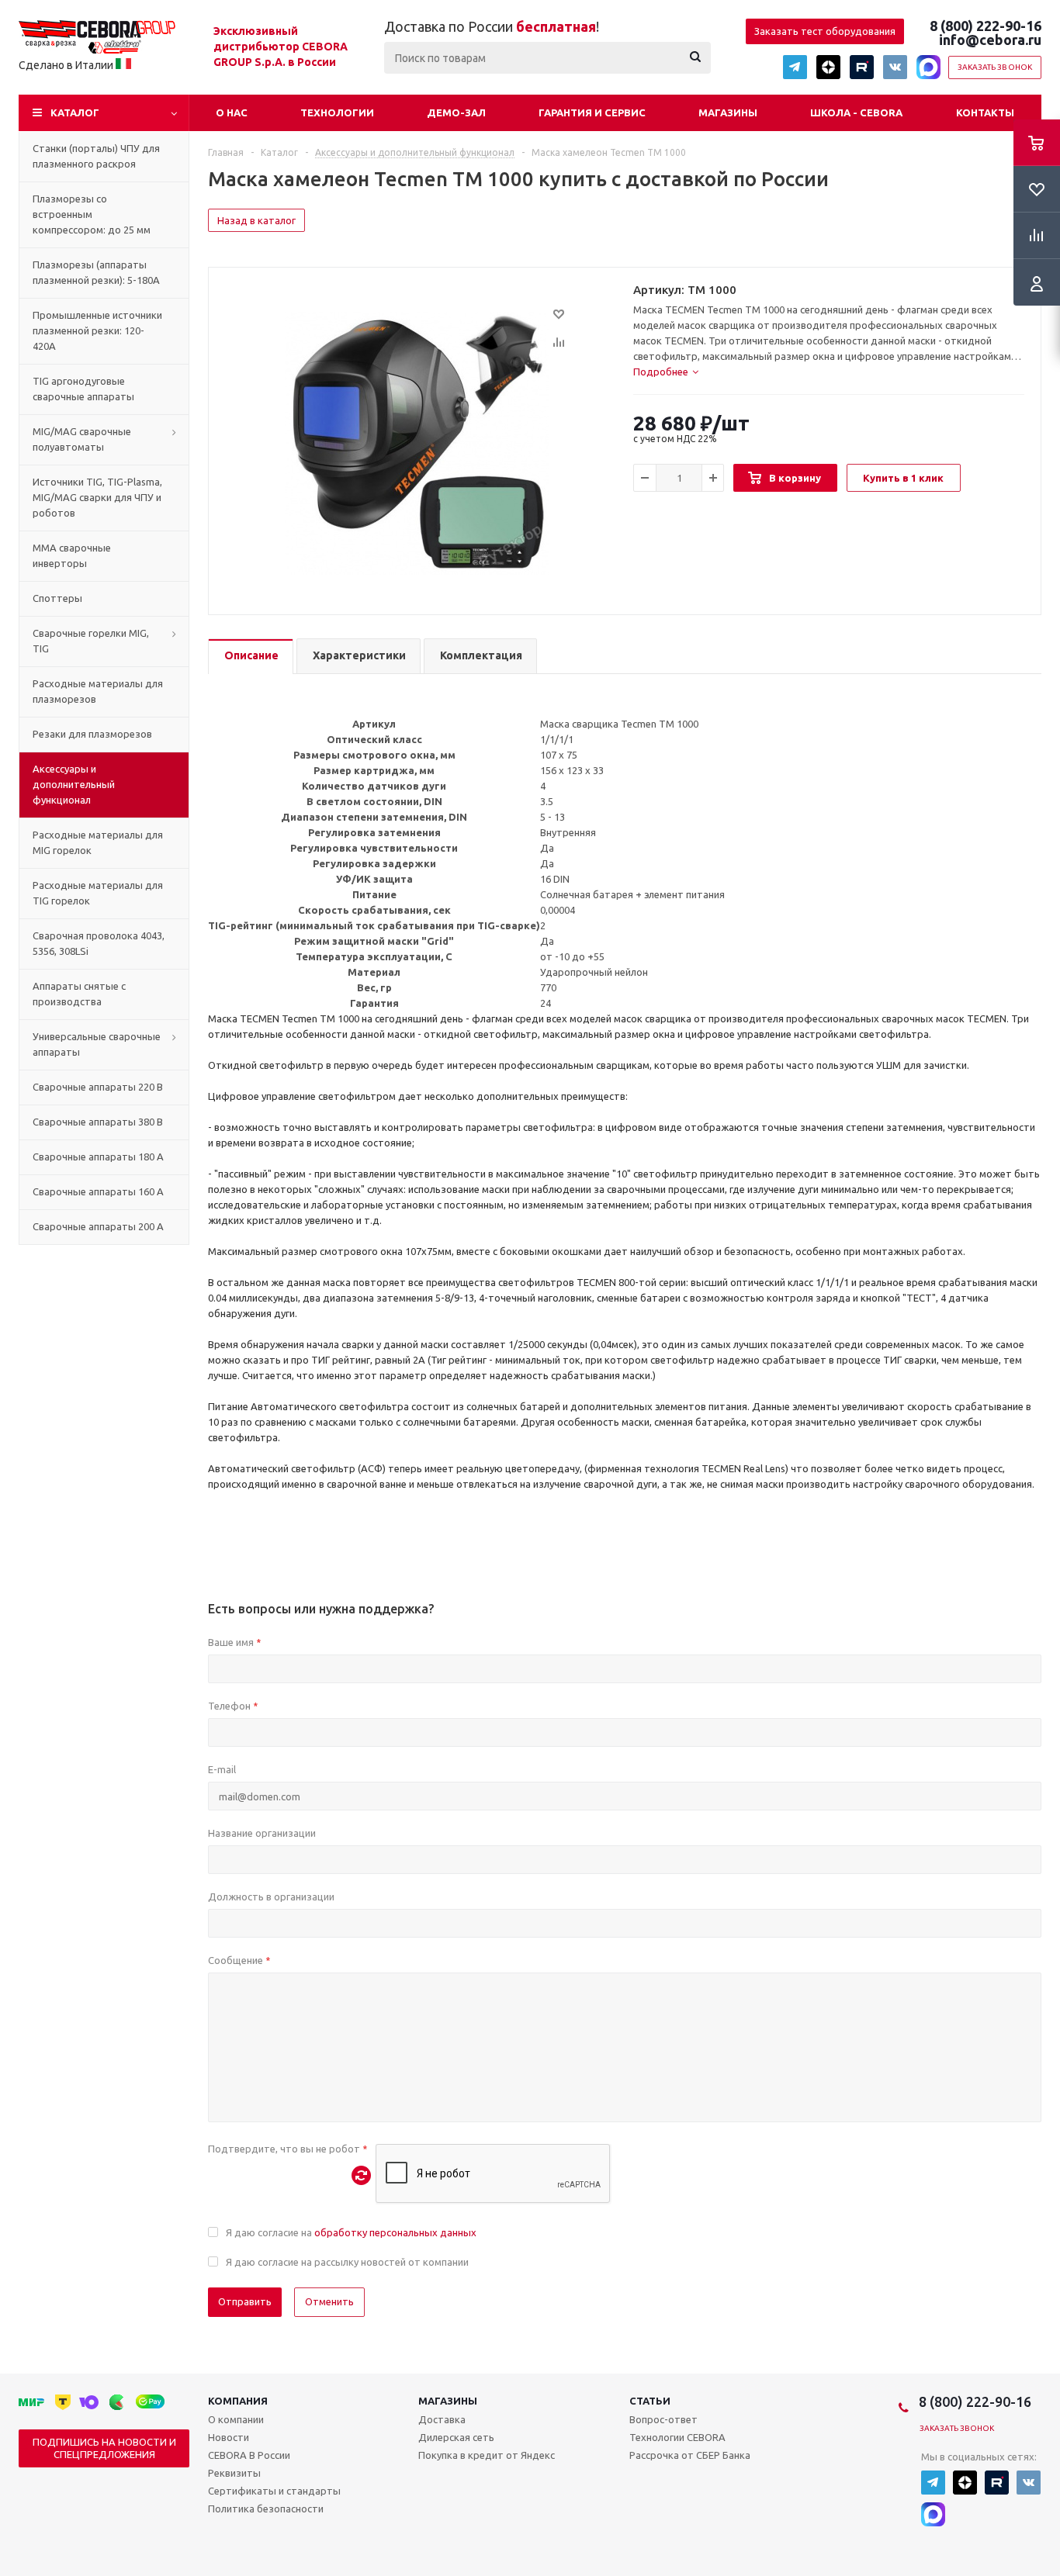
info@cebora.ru (990, 40)
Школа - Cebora (856, 112)
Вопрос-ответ (663, 2419)
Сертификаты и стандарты (274, 2491)
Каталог (75, 112)
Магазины (728, 112)
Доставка (442, 2419)
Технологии (337, 112)
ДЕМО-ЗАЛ (456, 112)
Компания (238, 2401)
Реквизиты (234, 2473)
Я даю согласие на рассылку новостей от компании (347, 2262)
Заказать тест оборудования (825, 31)
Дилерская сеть (456, 2437)
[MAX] (928, 67)
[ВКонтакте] (895, 67)
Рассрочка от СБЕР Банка (690, 2455)
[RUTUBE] (862, 67)
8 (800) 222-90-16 (986, 26)
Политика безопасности (266, 2509)
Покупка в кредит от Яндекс (487, 2455)
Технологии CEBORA (677, 2437)
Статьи (650, 2401)
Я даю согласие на (351, 2232)
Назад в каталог (256, 220)
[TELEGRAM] (795, 67)
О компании (236, 2419)
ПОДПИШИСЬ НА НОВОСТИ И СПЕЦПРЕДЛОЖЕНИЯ (104, 2448)
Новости (229, 2437)
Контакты (985, 112)
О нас (232, 112)
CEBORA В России (249, 2455)
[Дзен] (828, 67)
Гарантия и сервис (592, 112)
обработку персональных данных (395, 2232)
